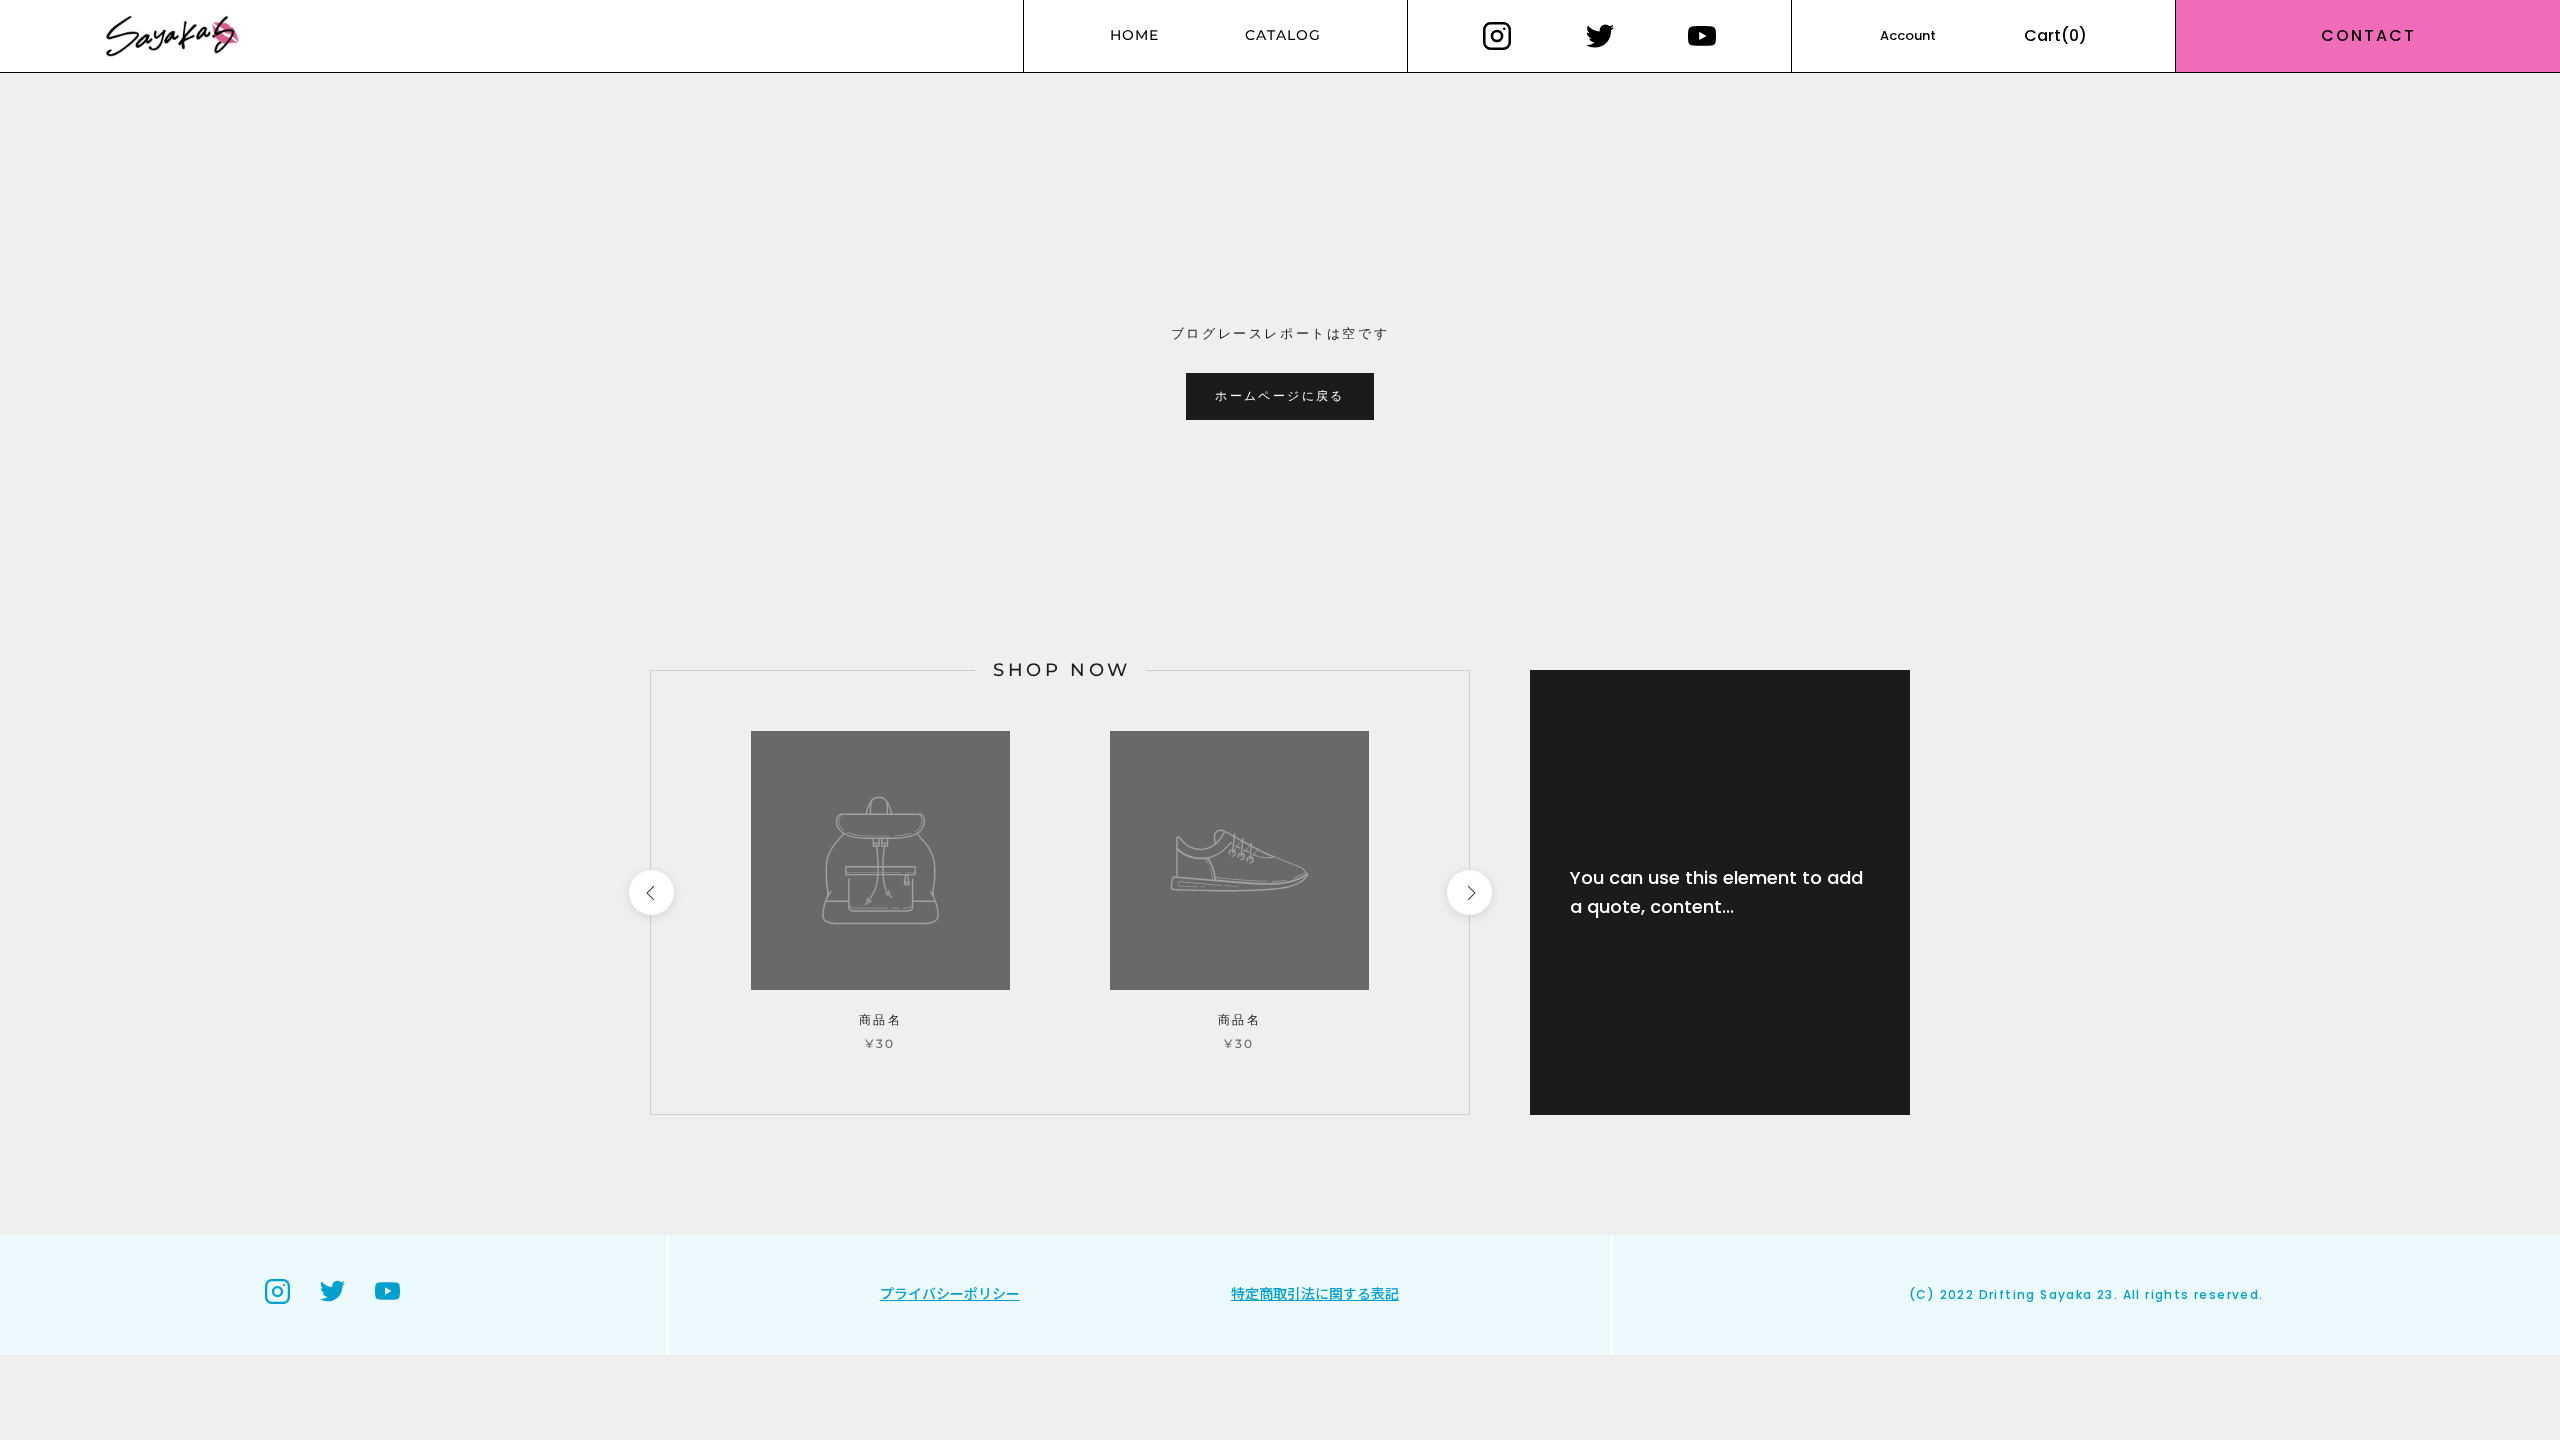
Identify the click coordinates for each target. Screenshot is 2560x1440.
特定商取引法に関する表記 (1315, 1294)
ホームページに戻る (1280, 395)
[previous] (650, 892)
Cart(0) (2055, 35)
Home (1134, 35)
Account (1908, 35)
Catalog (1283, 35)
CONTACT (2368, 35)
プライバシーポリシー (950, 1294)
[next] (1468, 892)
